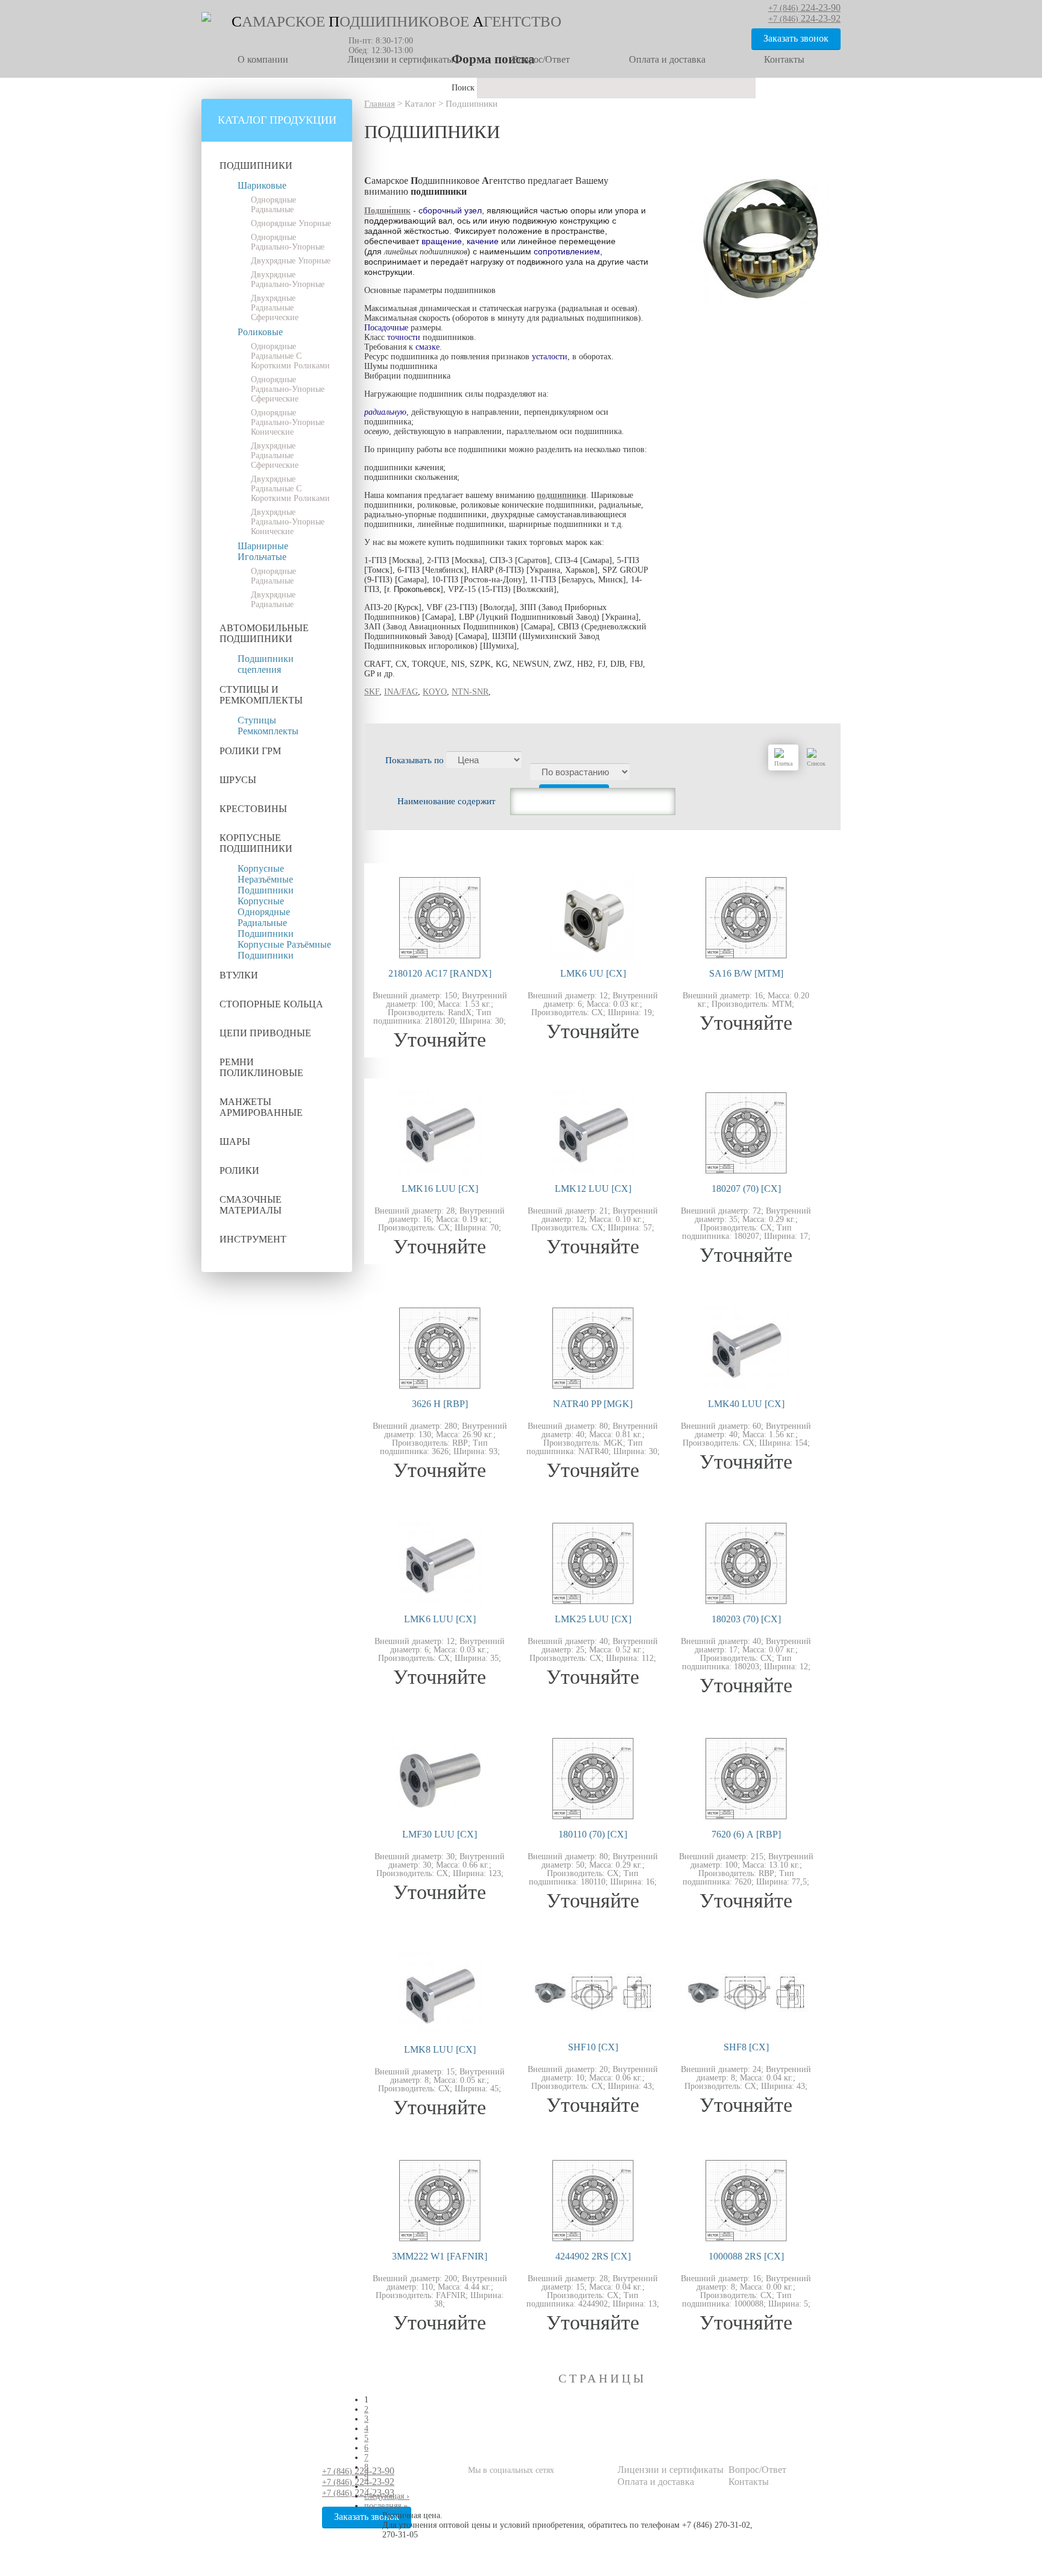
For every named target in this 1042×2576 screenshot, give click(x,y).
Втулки (239, 975)
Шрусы (238, 780)
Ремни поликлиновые (261, 1067)
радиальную (385, 412)
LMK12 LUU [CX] (593, 1189)
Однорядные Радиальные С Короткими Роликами (290, 356)
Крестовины (253, 809)
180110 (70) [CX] (593, 1834)
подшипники (561, 495)
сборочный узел (450, 210)
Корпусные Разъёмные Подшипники (284, 950)
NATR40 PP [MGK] (593, 1404)
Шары (235, 1142)
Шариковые (262, 185)
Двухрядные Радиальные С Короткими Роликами (290, 489)
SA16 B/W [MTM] (746, 973)
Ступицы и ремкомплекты (261, 695)
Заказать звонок (796, 38)
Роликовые (260, 332)
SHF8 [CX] (746, 2047)
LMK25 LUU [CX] (593, 1619)
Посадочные (386, 328)
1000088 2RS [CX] (746, 2256)
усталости (550, 357)
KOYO (435, 692)
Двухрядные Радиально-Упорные (288, 279)
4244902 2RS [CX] (593, 2256)
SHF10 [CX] (593, 2047)
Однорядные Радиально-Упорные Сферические (288, 389)
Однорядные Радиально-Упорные (288, 242)
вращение (442, 241)
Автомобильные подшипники (264, 633)
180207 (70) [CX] (746, 1189)
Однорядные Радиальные (273, 205)
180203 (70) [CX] (746, 1619)
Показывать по (416, 760)
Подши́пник (387, 211)
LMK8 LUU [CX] (440, 2049)
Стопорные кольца (271, 1004)
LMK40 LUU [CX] (746, 1404)
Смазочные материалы (251, 1205)
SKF (372, 692)
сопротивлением (567, 251)
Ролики (239, 1170)
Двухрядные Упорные (291, 261)
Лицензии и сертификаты (400, 59)
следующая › (387, 2496)
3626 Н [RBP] (440, 1404)
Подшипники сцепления (266, 664)
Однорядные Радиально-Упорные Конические (288, 422)
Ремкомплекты (268, 731)
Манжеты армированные (261, 1107)
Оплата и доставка (667, 59)
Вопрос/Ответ (541, 59)
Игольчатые (262, 557)
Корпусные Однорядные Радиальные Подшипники (266, 917)
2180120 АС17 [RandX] (440, 973)
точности (404, 337)
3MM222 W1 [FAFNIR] (440, 2256)
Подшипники (256, 165)
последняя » (386, 2506)
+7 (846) (358, 2471)
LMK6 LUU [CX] (440, 1619)
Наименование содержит (447, 801)
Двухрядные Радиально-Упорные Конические (288, 522)
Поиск (464, 88)
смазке (428, 347)
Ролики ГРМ (250, 751)
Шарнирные (263, 546)
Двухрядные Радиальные (273, 600)
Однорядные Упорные (291, 223)
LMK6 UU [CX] (593, 973)
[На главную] (206, 19)
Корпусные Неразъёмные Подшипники (266, 879)
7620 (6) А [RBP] (746, 1834)
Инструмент (253, 1239)
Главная (380, 104)
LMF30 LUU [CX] (440, 1834)
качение (483, 241)
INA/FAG (401, 692)
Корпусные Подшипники (256, 843)
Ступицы (257, 720)
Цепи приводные (265, 1033)
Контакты (784, 59)
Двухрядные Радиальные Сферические (275, 308)
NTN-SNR (470, 692)
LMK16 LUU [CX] (440, 1189)
